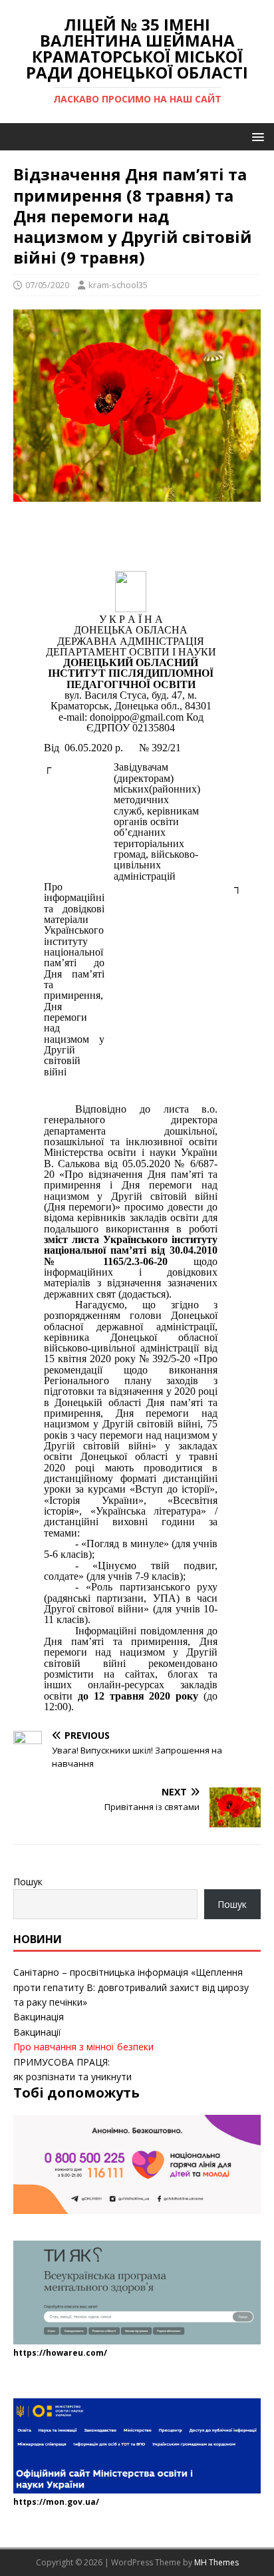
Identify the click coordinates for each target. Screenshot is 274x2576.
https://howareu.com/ (60, 2353)
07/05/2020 (47, 285)
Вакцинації (37, 2032)
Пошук (28, 1882)
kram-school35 (118, 285)
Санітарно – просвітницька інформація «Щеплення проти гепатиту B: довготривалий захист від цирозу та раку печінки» (131, 1987)
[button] (256, 136)
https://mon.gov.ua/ (56, 2502)
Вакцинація (39, 2017)
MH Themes (216, 2562)
